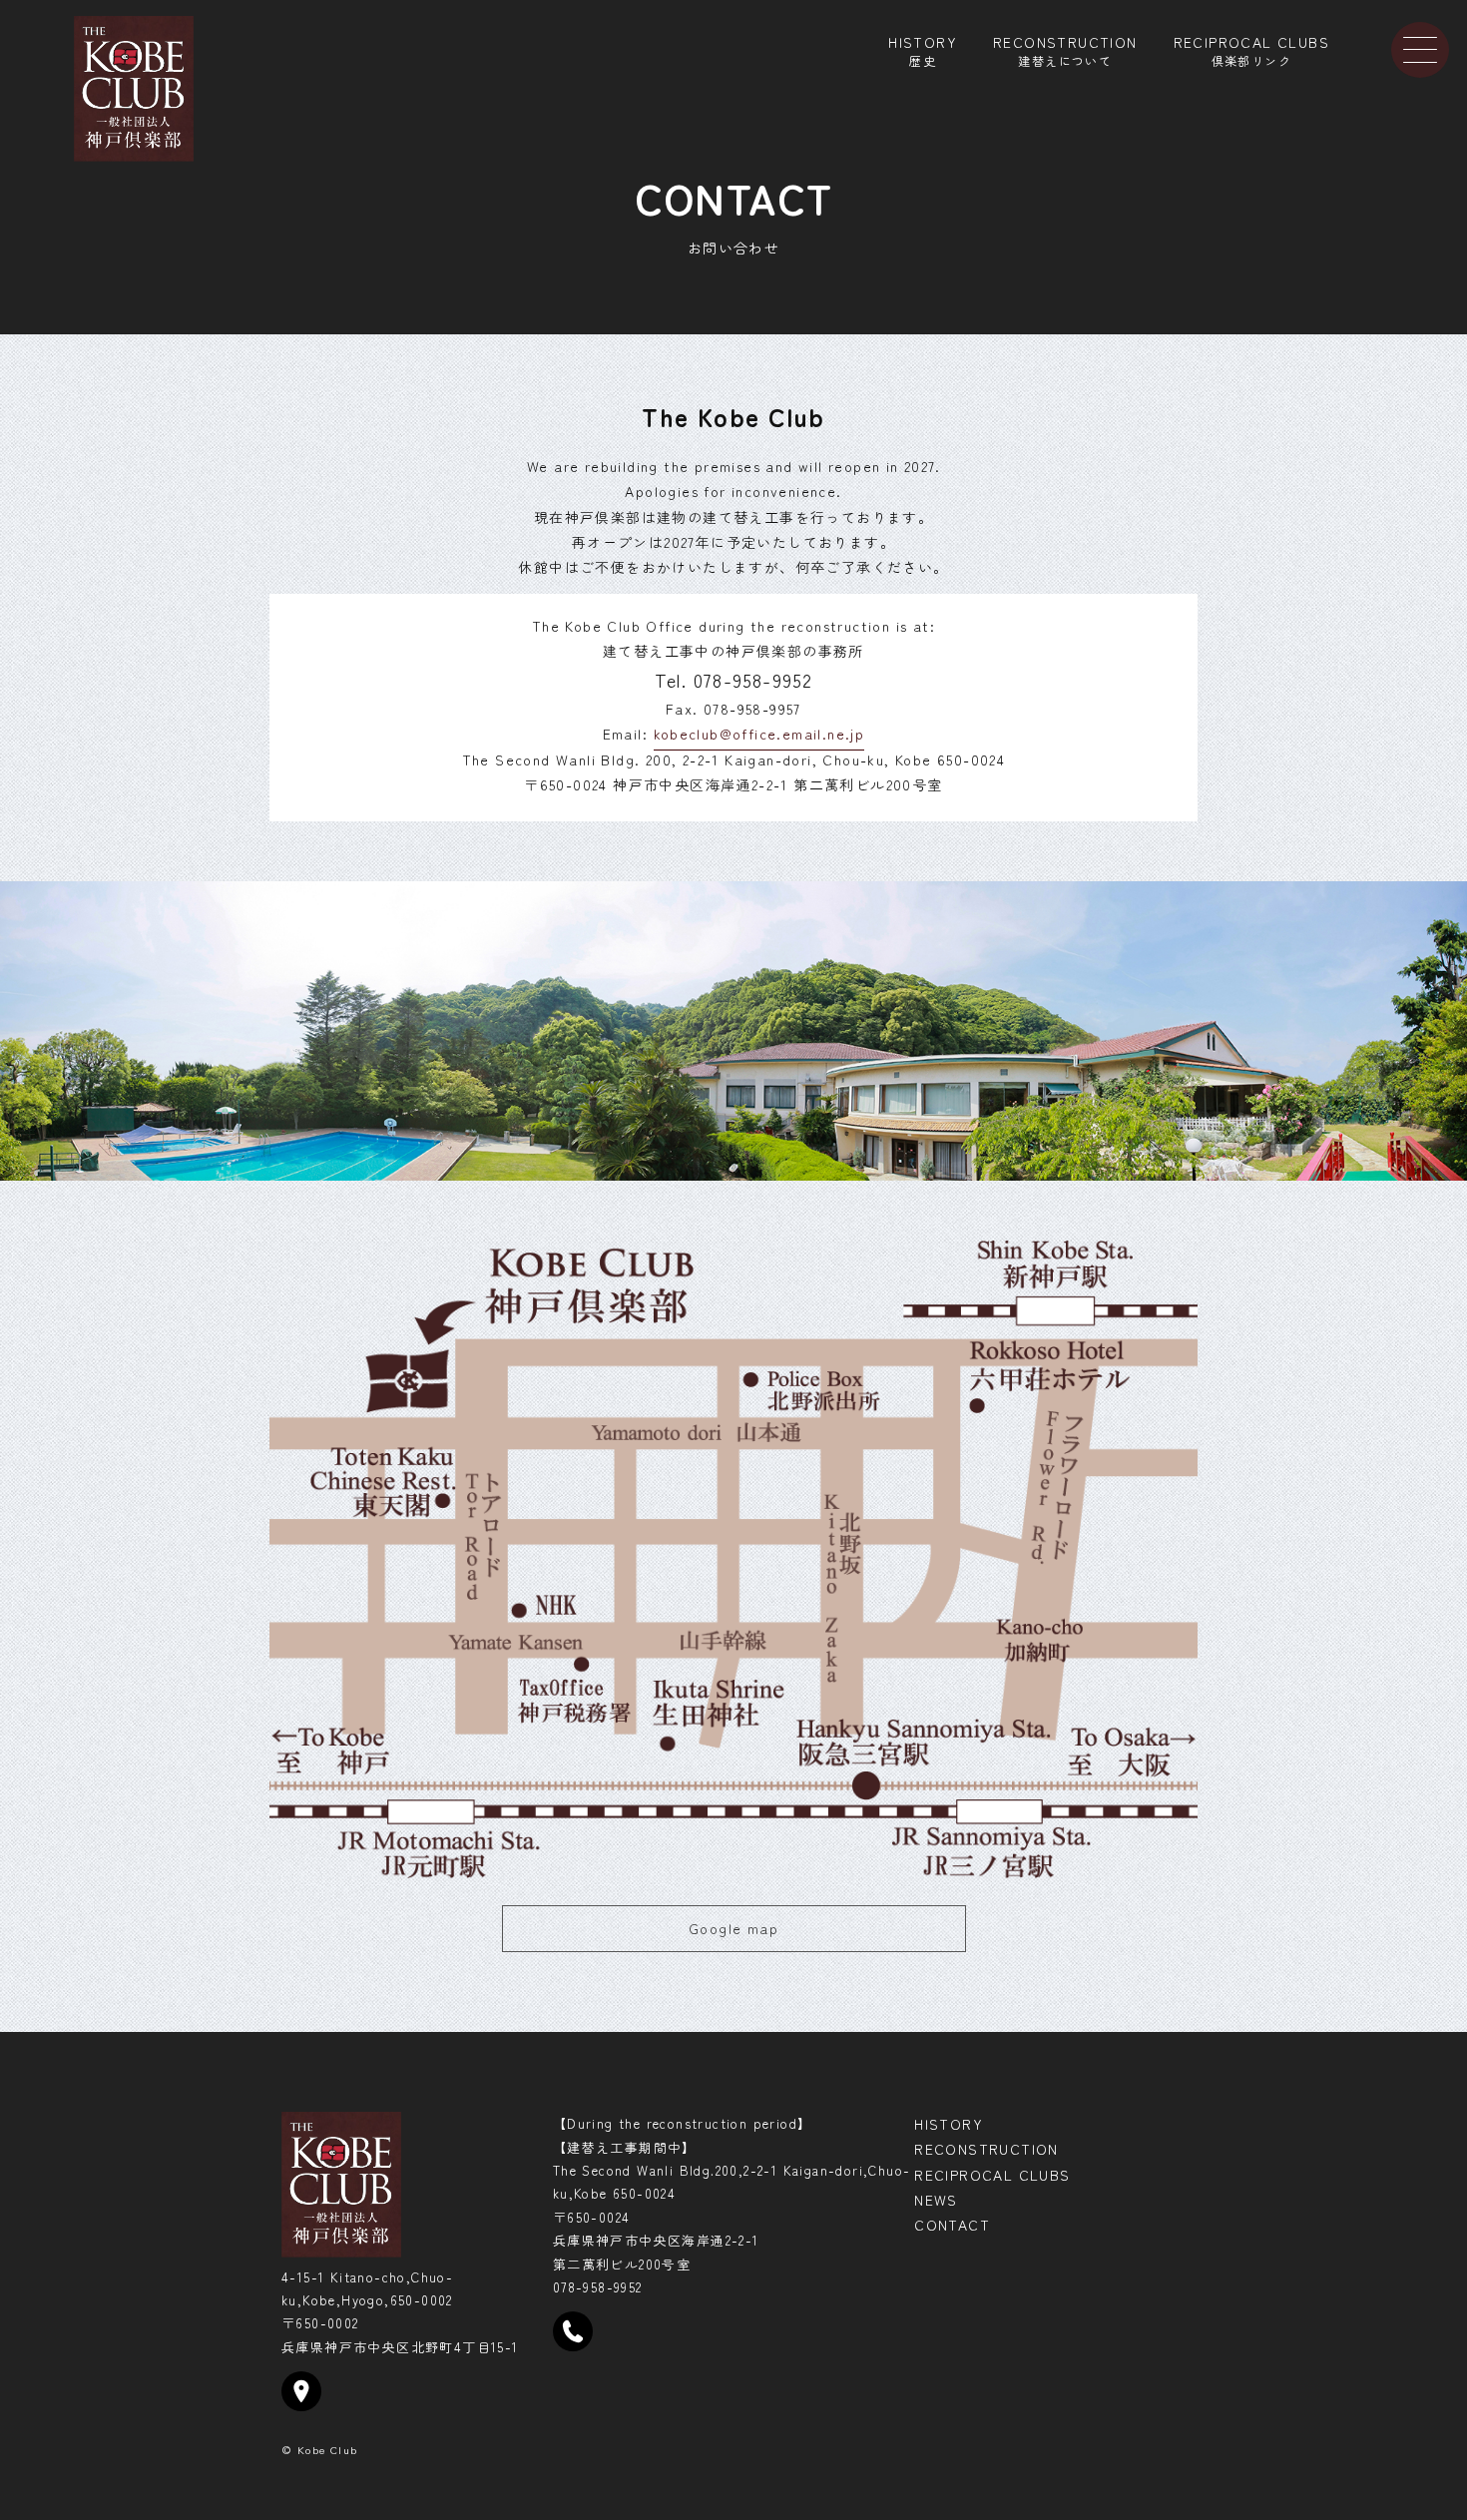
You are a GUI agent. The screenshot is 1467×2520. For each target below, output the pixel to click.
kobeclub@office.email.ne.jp (759, 734)
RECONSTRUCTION (1065, 49)
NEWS (936, 2200)
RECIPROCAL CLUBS (1251, 49)
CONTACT (952, 2225)
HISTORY (923, 49)
